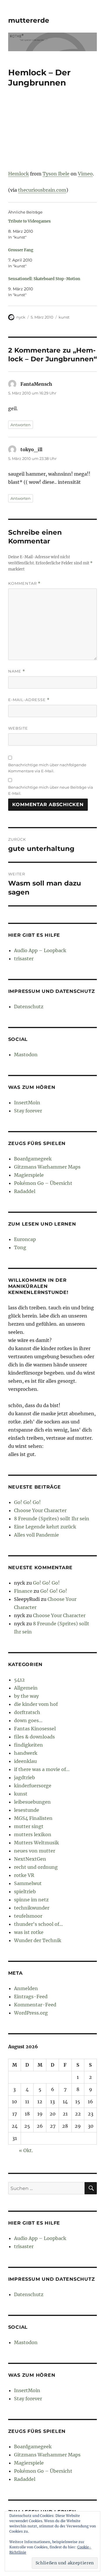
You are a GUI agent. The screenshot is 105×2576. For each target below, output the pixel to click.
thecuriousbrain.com (42, 190)
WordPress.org (31, 2013)
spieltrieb (25, 1891)
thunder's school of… (38, 1924)
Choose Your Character (40, 1510)
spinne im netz (31, 1900)
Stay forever (28, 1111)
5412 (19, 1680)
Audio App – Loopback (40, 950)
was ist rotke (29, 1932)
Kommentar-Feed (35, 2005)
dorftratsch (27, 1712)
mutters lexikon (33, 1834)
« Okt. (26, 2150)
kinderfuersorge (33, 1786)
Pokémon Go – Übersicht (43, 1183)
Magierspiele (29, 1175)
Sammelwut (28, 1883)
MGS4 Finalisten (33, 1818)
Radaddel (25, 1191)
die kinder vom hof (36, 1704)
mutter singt (29, 1826)
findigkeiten (28, 1745)
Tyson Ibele (56, 174)
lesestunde (27, 1810)
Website (18, 728)
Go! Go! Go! (27, 1502)
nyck (21, 317)
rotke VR (24, 1875)
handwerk (26, 1753)
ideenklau (25, 1761)
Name (17, 671)
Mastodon (26, 1055)
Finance (23, 1591)
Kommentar (24, 583)
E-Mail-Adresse (29, 700)
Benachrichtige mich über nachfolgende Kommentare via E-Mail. (47, 768)
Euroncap (25, 1239)
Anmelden (26, 1988)
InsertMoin (27, 1103)
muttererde (29, 20)
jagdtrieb (24, 1777)
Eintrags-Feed (31, 1997)
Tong (20, 1247)
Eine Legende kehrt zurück (45, 1527)
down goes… (28, 1720)
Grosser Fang (21, 250)
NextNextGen (30, 1859)
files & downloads (34, 1737)
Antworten (21, 425)
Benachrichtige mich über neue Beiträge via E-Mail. (51, 790)
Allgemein (26, 1688)
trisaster (24, 959)
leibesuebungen (32, 1802)
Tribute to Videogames (29, 221)
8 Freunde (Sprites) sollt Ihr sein (52, 1519)
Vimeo (85, 174)
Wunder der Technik (38, 1940)
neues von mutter (35, 1851)
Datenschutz (29, 1007)
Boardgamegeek (33, 1159)
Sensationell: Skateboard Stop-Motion (44, 279)
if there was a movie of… (42, 1769)
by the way (26, 1696)
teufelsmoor (28, 1916)
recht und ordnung (36, 1867)
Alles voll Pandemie (36, 1535)
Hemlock (19, 174)
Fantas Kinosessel (35, 1729)
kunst (64, 317)
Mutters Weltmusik (36, 1843)
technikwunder (32, 1908)
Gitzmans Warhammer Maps (47, 1167)
